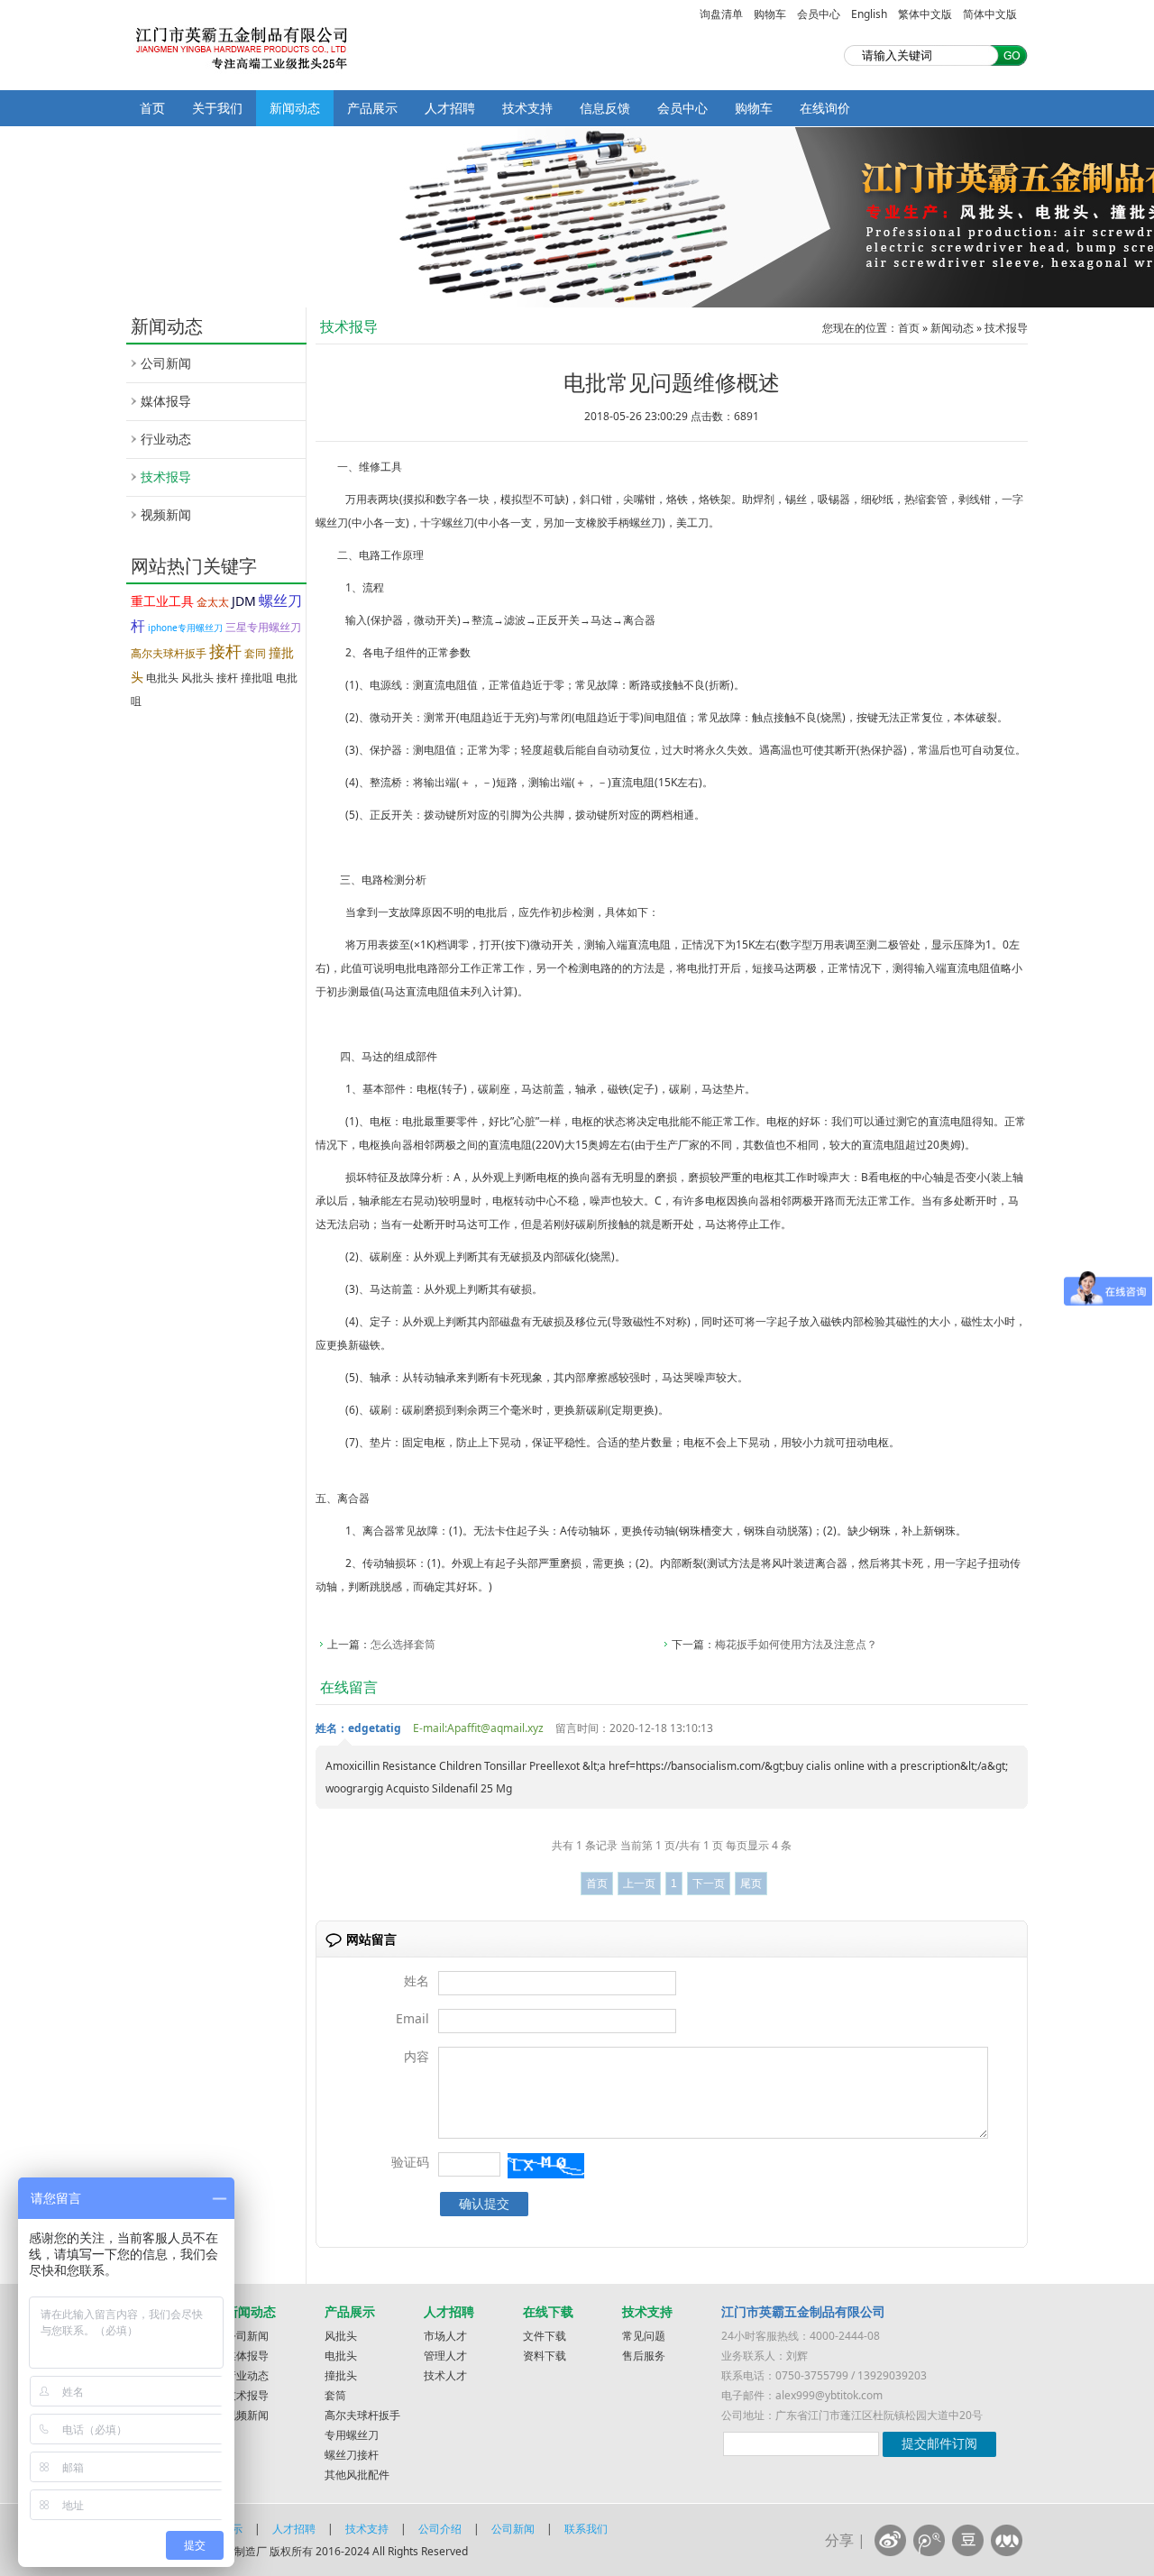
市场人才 (445, 2336)
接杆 (225, 651)
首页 (152, 108)
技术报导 (166, 477)
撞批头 (341, 2375)
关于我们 (217, 108)
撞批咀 (257, 678)
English (869, 14)
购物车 (770, 14)
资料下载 (545, 2356)
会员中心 (819, 14)
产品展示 (372, 108)
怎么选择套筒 (403, 1644)
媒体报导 (166, 401)
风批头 (197, 678)
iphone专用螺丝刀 (185, 628)
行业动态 (166, 439)
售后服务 (644, 2356)
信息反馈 (605, 108)
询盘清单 (721, 14)
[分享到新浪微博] (890, 2540)
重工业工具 (162, 601)
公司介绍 (440, 2529)
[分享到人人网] (1007, 2540)
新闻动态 (295, 108)
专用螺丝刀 (352, 2435)
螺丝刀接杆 (352, 2455)
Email (412, 2018)
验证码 (410, 2162)
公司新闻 (166, 363)
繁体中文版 (925, 14)
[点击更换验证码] (546, 2166)
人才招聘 (450, 108)
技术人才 (445, 2375)
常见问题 (644, 2336)
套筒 (335, 2395)
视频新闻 (166, 514)
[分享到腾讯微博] (929, 2540)
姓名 (417, 1980)
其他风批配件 (357, 2475)
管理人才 (445, 2356)
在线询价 (825, 108)
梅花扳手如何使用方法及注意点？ (796, 1644)
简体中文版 (990, 14)
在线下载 (548, 2311)
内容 (417, 2056)
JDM (244, 601)
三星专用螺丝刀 (263, 627)
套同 (255, 653)
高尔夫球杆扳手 (169, 653)
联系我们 (586, 2529)
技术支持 (527, 108)
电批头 (162, 678)
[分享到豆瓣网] (968, 2540)
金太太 (213, 602)
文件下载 (545, 2336)
